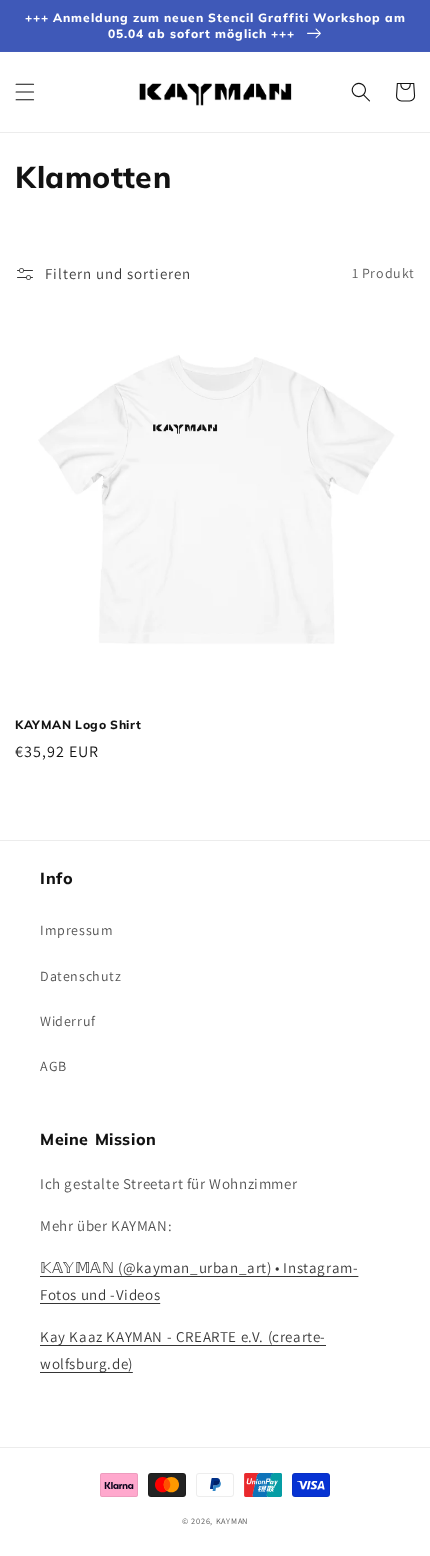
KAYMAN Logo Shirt (78, 724)
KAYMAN (232, 1520)
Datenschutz (81, 976)
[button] (25, 92)
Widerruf (68, 1021)
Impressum (76, 930)
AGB (53, 1066)
